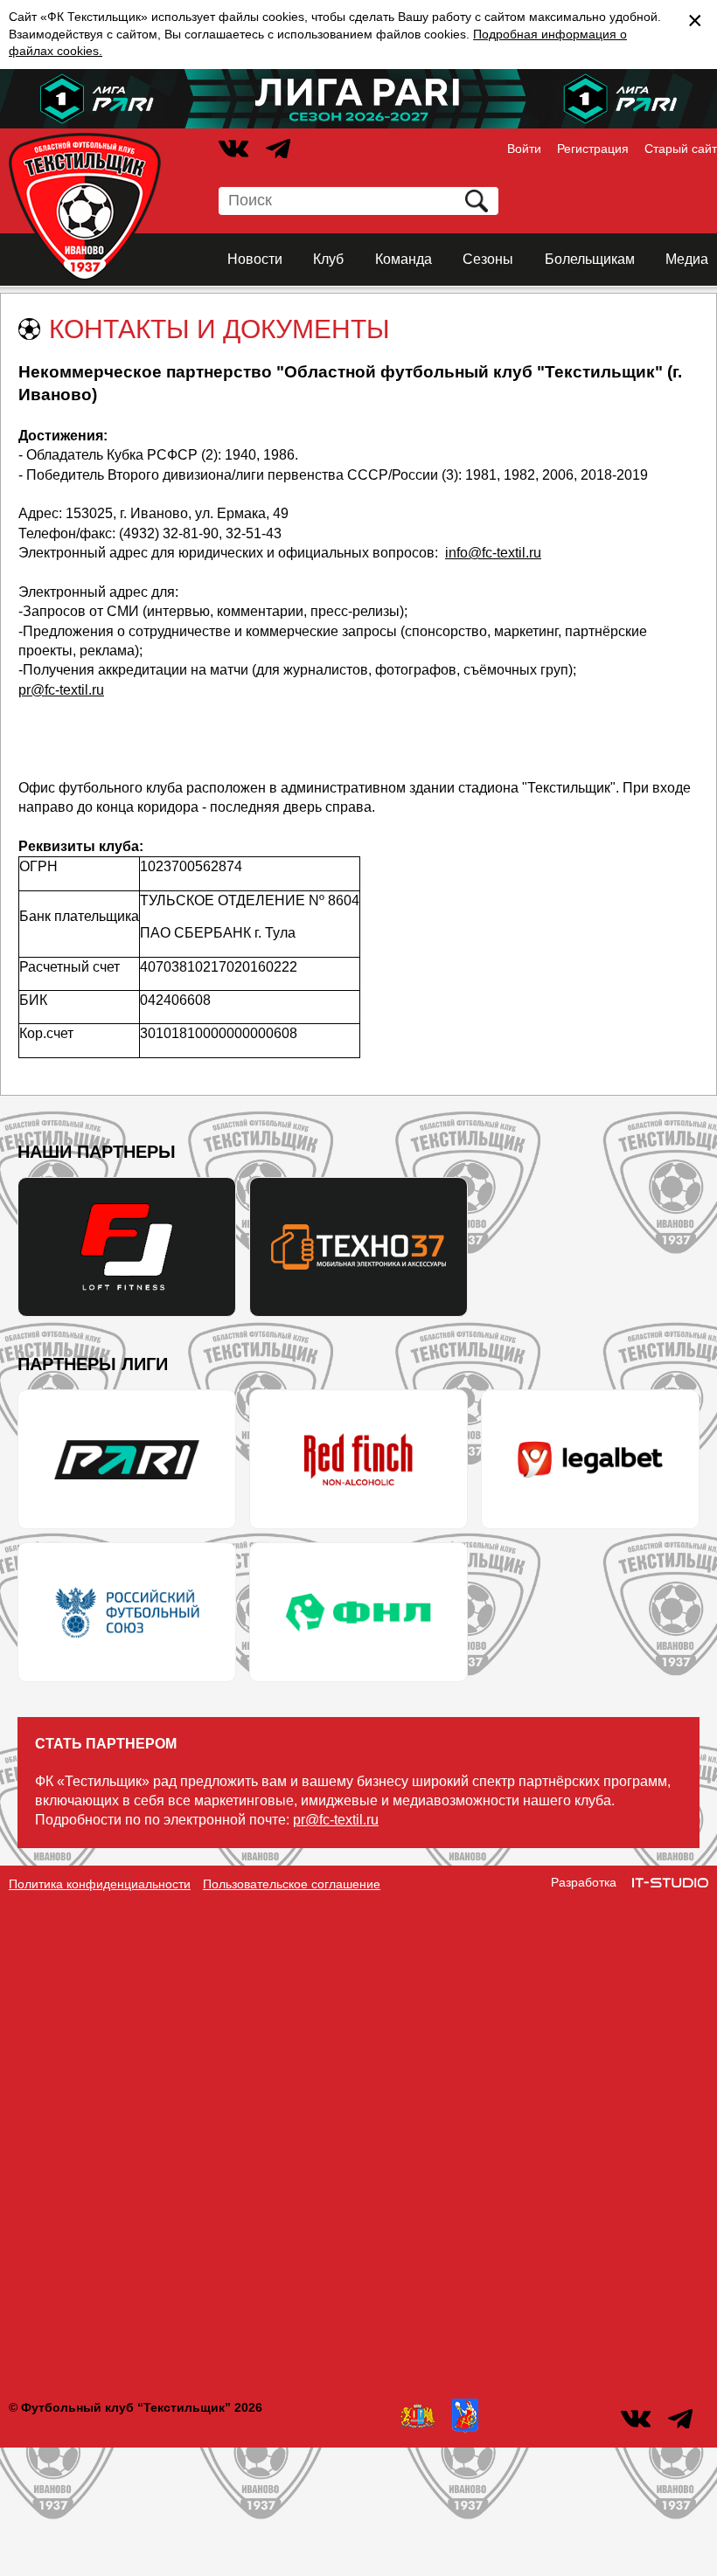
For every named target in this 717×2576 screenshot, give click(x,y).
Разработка (584, 1882)
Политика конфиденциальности (100, 1884)
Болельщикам (590, 259)
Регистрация (593, 149)
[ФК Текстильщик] (85, 207)
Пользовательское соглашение (292, 1884)
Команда (404, 259)
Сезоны (488, 259)
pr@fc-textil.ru (61, 690)
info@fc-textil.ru (493, 553)
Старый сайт (681, 149)
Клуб (328, 259)
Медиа (687, 259)
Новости (255, 259)
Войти (524, 149)
